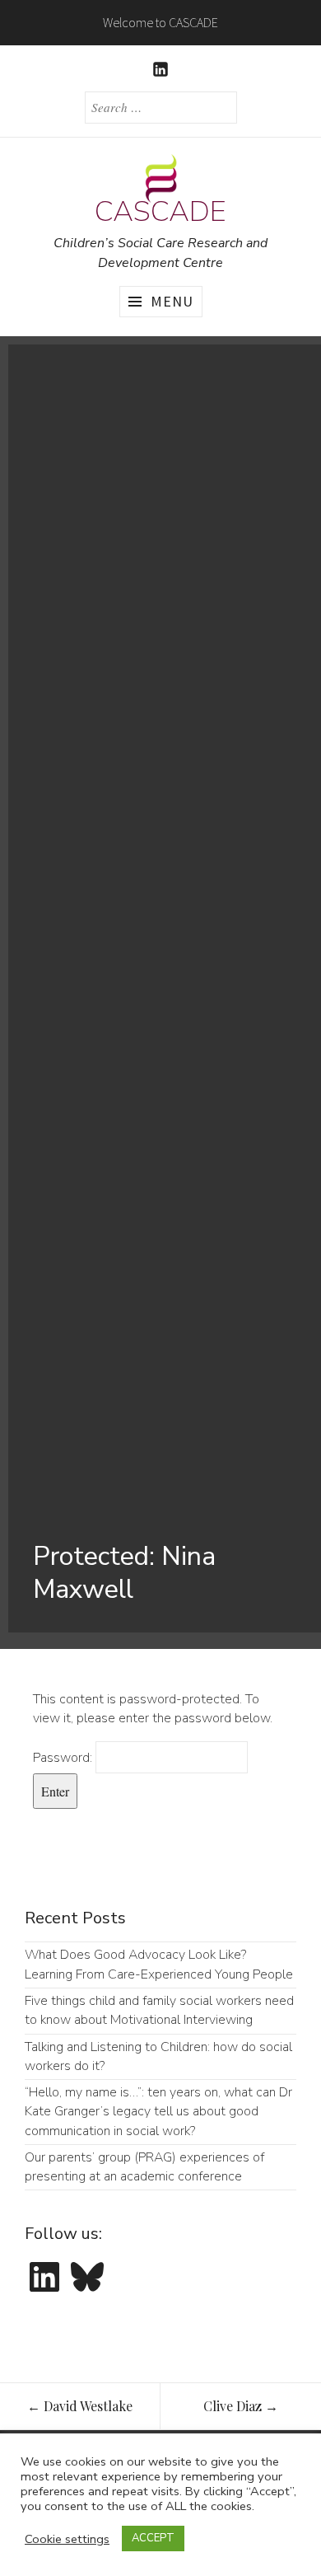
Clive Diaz (241, 2406)
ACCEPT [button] (153, 2538)
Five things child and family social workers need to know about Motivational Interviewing (159, 2010)
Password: (64, 1758)
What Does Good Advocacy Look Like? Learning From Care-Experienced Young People (159, 1964)
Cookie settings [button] (67, 2539)
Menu (172, 301)
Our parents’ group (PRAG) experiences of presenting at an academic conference (144, 2167)
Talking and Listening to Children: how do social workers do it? (158, 2056)
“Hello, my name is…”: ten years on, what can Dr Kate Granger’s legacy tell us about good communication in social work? (158, 2112)
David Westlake (80, 2406)
